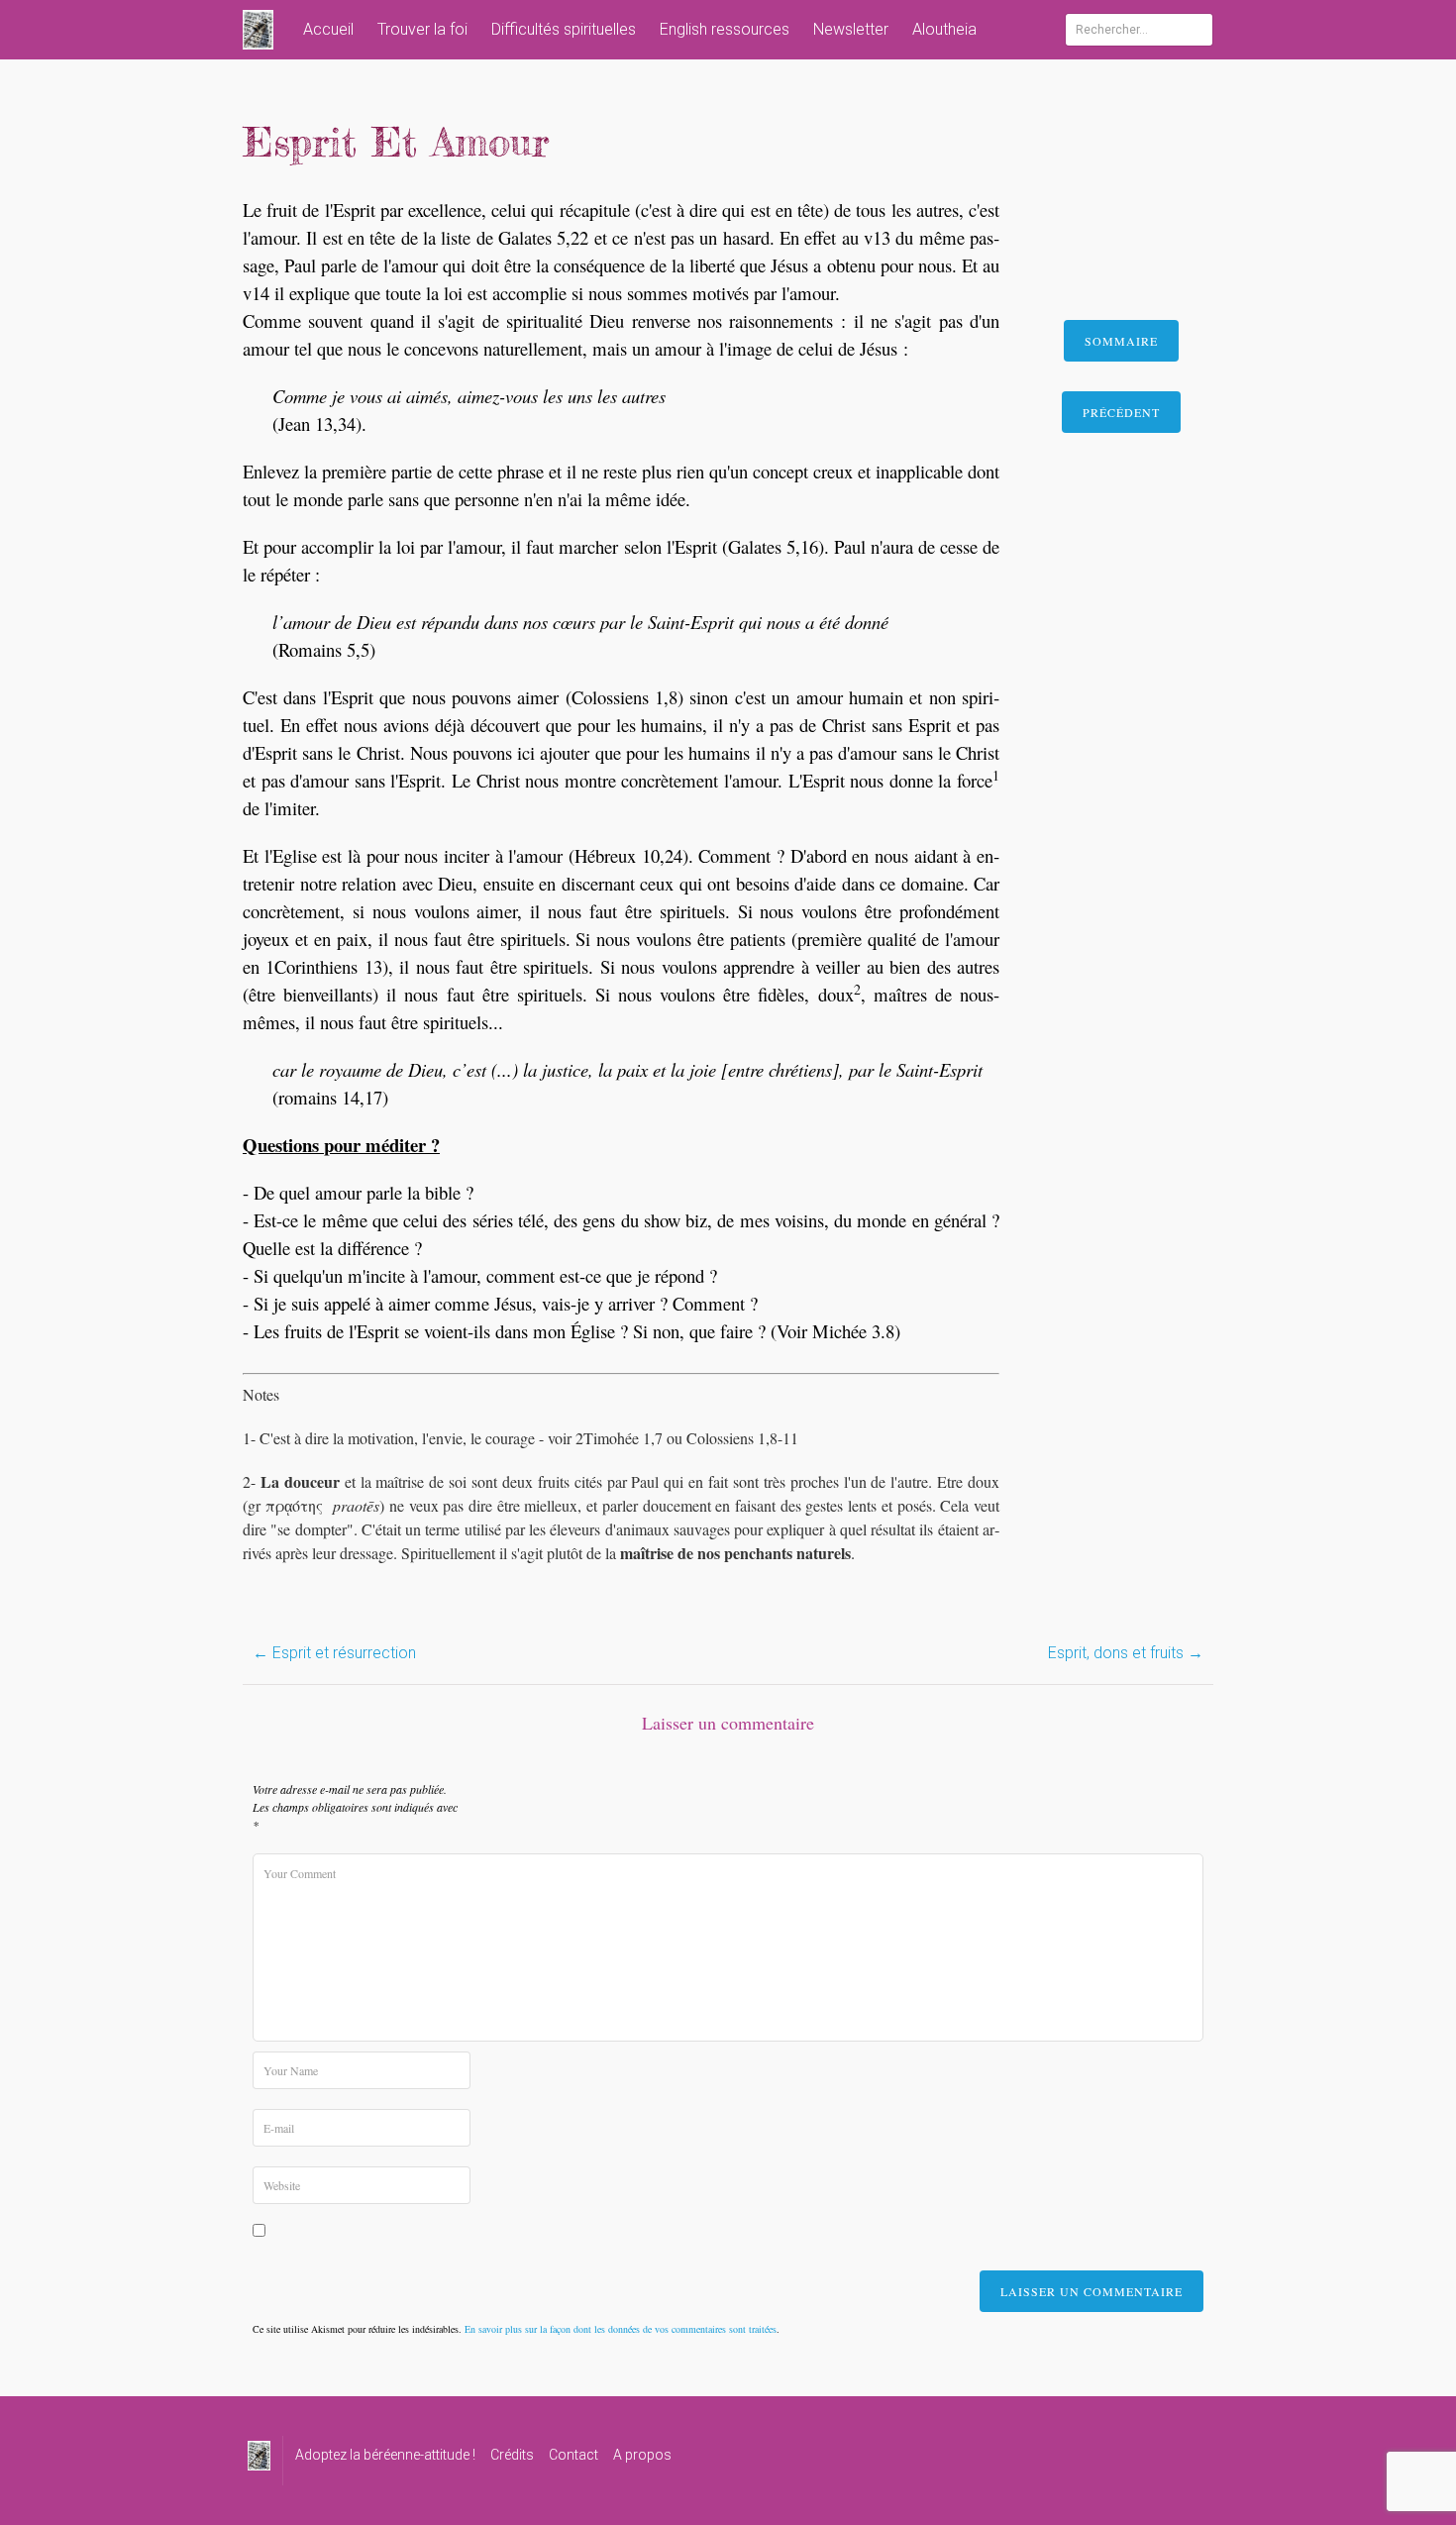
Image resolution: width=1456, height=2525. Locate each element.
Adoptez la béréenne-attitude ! (385, 2455)
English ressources (725, 29)
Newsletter (851, 29)
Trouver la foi (422, 29)
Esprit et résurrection (334, 1653)
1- (251, 1438)
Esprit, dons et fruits (1126, 1653)
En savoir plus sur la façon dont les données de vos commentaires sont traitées (621, 2329)
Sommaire (1121, 341)
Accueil (328, 29)
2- (252, 1481)
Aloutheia (944, 29)
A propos (642, 2455)
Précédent (1121, 412)
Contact (573, 2455)
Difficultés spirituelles (564, 29)
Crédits (512, 2455)
